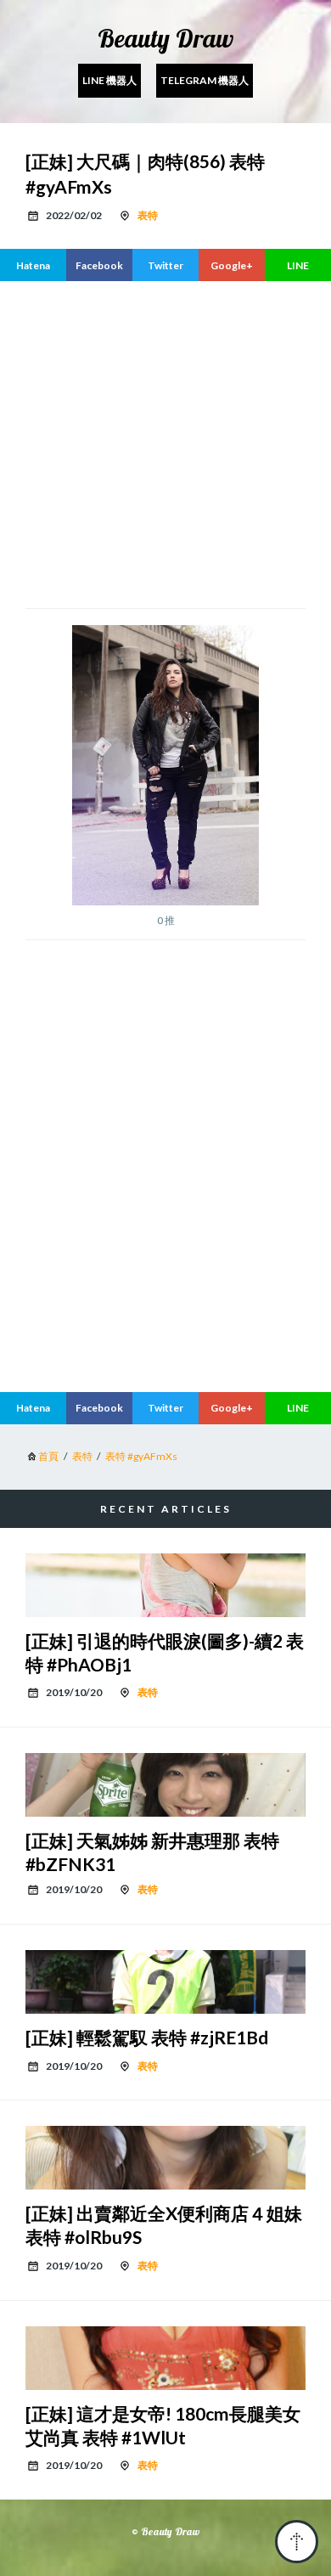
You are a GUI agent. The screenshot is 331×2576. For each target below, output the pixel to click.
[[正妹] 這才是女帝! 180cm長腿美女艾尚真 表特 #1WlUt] (165, 2358)
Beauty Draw (165, 38)
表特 (148, 215)
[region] (165, 1237)
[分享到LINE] (298, 265)
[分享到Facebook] (99, 265)
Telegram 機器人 (205, 80)
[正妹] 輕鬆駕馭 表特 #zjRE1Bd (147, 2037)
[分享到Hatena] (33, 265)
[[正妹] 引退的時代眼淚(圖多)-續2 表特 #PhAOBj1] (165, 1585)
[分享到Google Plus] (232, 265)
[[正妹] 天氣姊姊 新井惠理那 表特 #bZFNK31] (165, 1785)
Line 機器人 (109, 80)
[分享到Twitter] (165, 265)
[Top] (297, 2542)
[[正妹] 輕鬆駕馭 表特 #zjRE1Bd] (165, 1982)
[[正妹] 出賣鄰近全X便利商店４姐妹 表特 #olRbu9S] (165, 2158)
